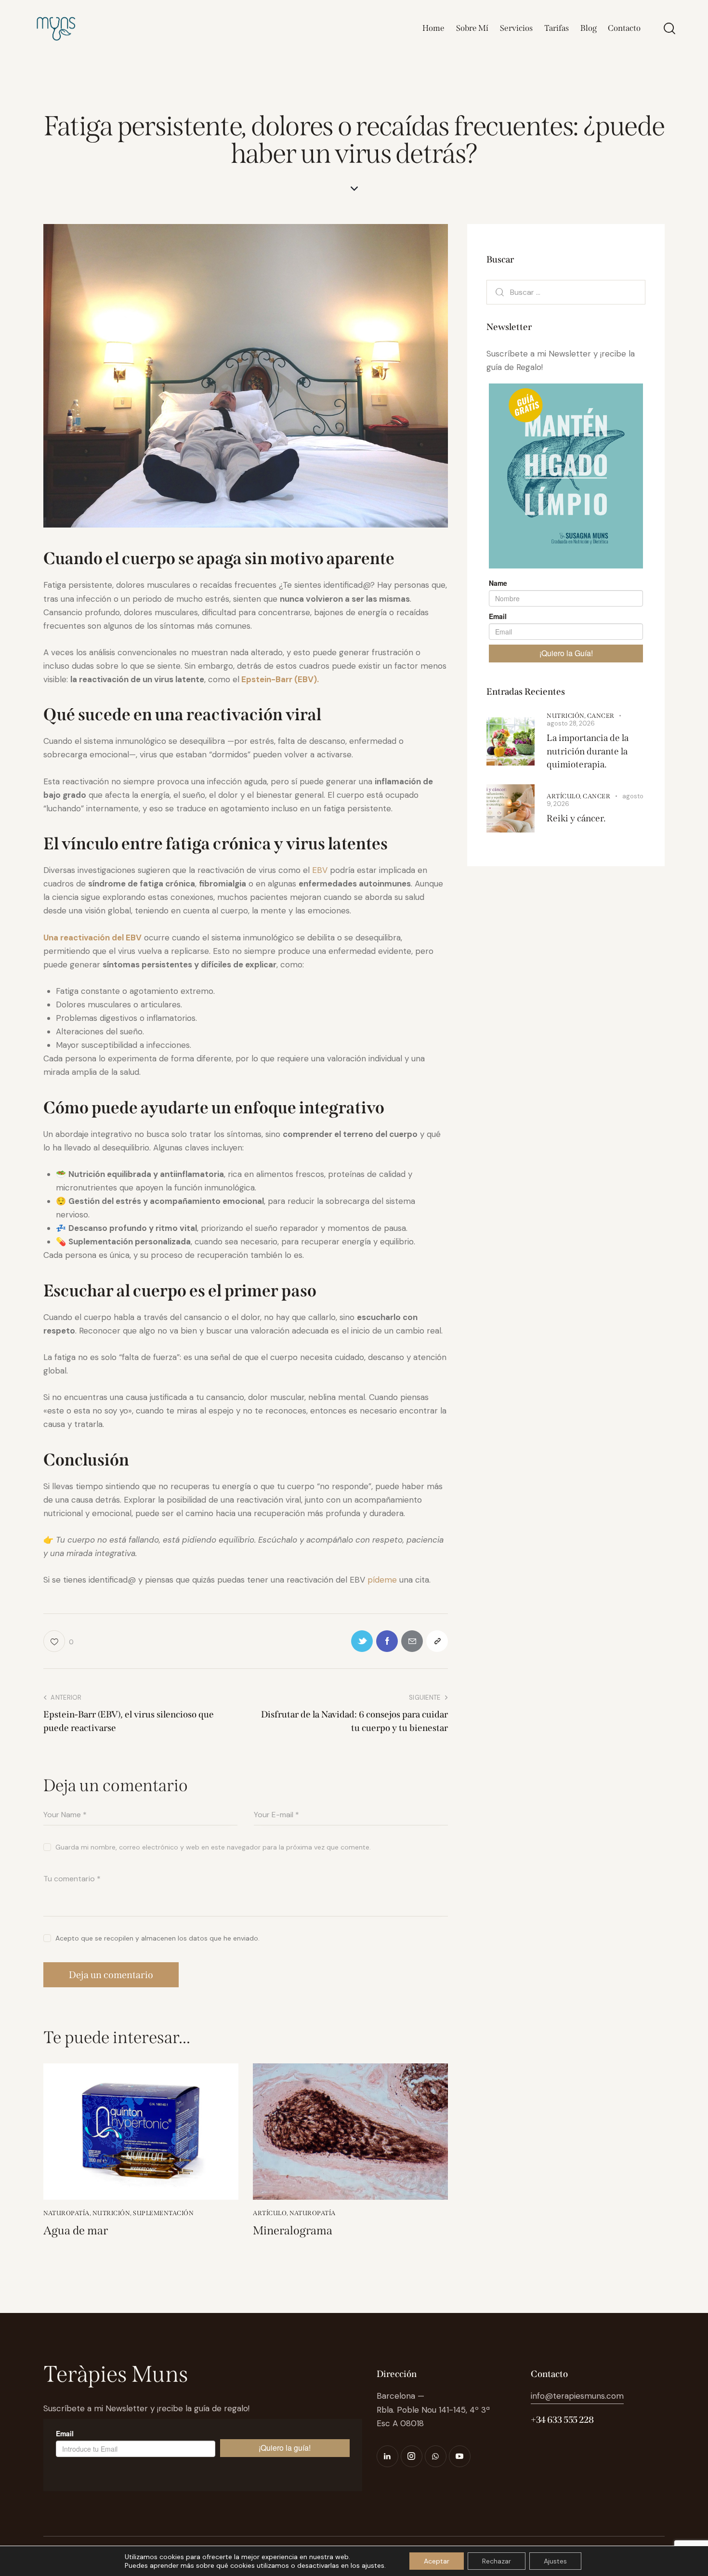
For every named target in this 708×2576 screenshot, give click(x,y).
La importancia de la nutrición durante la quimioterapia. (588, 751)
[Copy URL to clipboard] (437, 1641)
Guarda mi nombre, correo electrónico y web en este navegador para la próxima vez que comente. (213, 1847)
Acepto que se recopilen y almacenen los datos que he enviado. (157, 1938)
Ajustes (555, 2561)
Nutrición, (567, 716)
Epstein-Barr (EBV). (279, 679)
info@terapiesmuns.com (577, 2396)
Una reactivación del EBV (92, 938)
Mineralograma (293, 2231)
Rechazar (497, 2561)
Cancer (601, 716)
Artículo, (565, 796)
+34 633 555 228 (562, 2420)
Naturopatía (66, 2213)
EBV (320, 870)
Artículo (270, 2213)
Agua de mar (76, 2231)
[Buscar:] (566, 292)
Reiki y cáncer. (576, 818)
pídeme (382, 1580)
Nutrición (111, 2213)
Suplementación (163, 2213)
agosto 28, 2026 (571, 723)
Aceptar (437, 2561)
